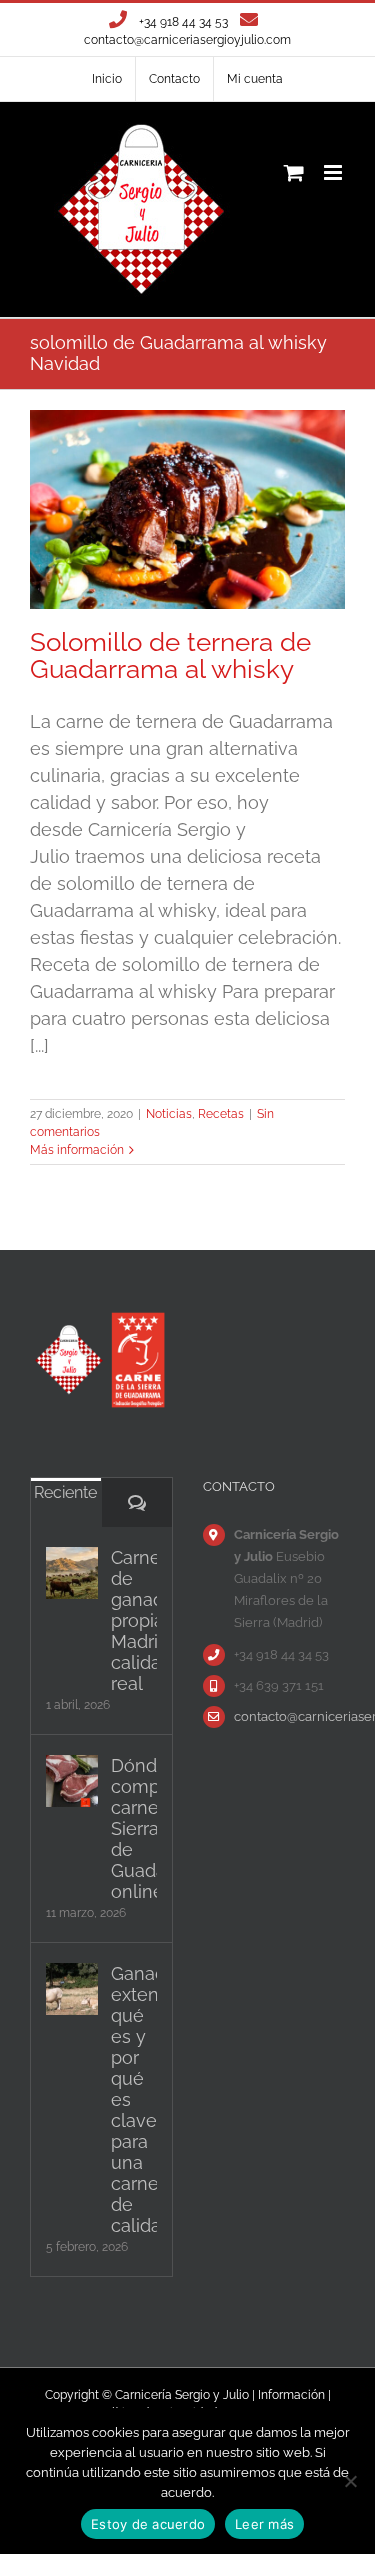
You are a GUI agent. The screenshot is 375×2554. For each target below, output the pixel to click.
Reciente (65, 1492)
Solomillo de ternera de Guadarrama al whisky (170, 655)
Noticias (169, 1114)
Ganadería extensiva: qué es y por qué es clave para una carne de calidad (134, 2099)
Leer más (264, 2524)
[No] (350, 2481)
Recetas (221, 1114)
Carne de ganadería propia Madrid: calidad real (134, 1620)
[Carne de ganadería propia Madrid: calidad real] (72, 1573)
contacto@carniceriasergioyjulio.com (187, 40)
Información (291, 2395)
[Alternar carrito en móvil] (294, 172)
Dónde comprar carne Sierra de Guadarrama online (134, 1828)
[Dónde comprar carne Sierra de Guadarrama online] (72, 1781)
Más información (77, 1150)
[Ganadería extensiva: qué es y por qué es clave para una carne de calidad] (72, 1989)
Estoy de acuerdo (148, 2524)
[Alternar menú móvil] (334, 172)
